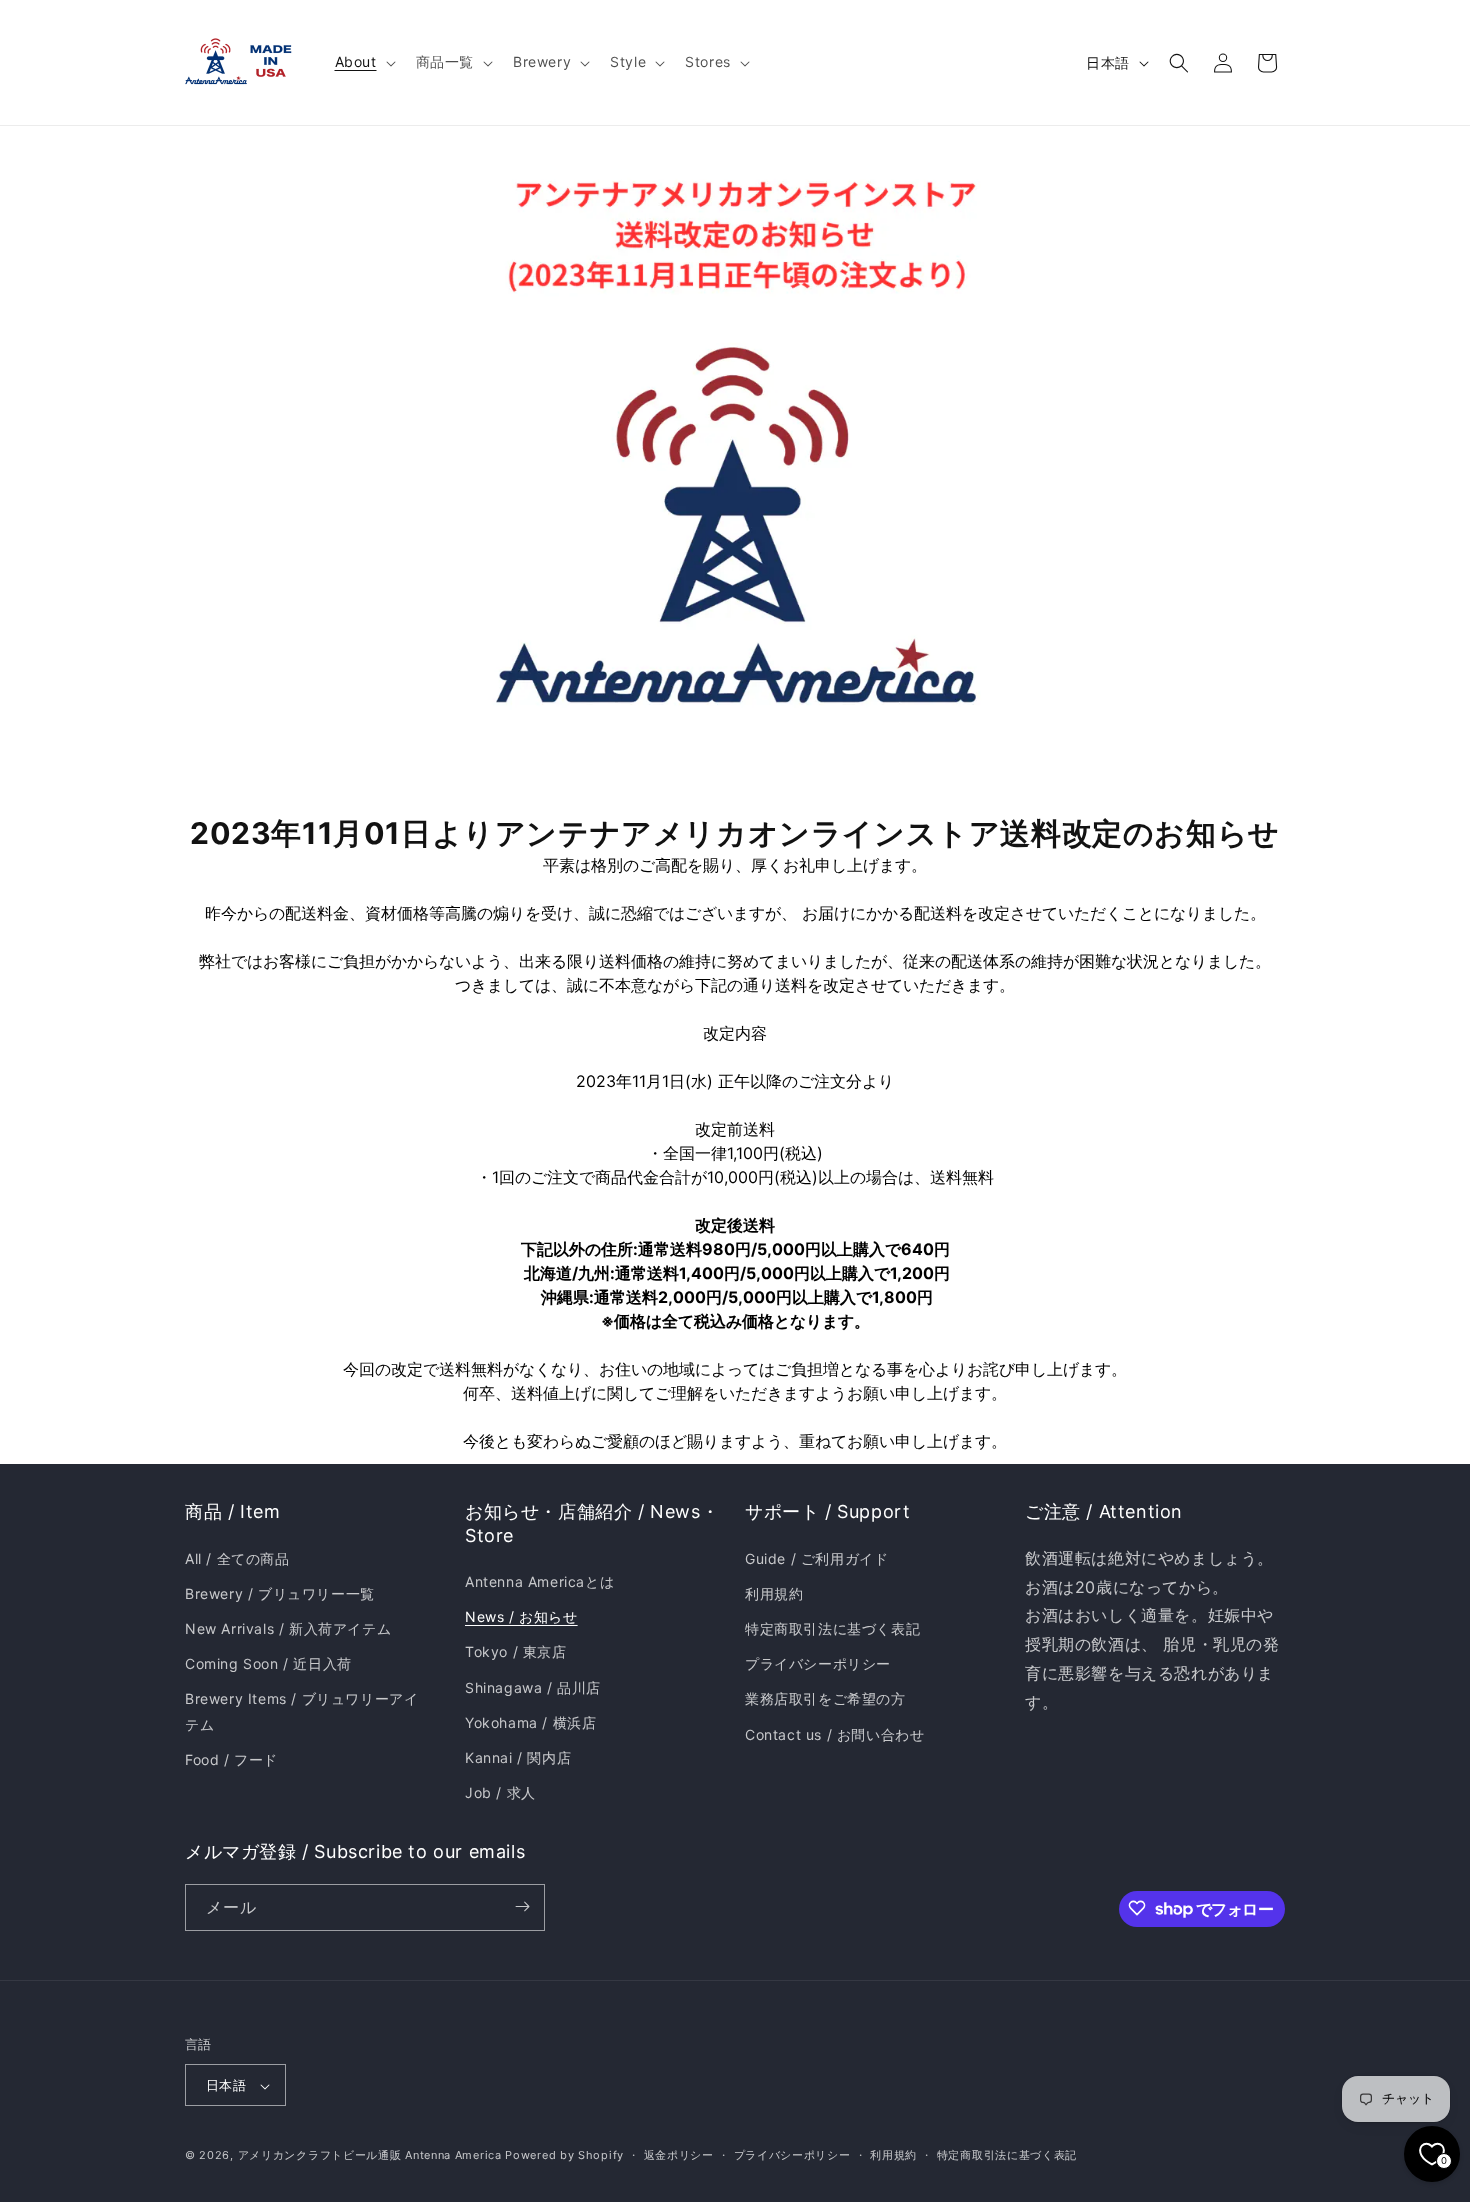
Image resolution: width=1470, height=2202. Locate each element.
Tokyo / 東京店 (516, 1651)
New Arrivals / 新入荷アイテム (288, 1627)
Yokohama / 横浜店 (530, 1721)
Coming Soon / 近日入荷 (268, 1663)
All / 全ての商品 (237, 1557)
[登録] (522, 1906)
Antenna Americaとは (539, 1580)
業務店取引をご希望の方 (825, 1698)
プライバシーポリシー (818, 1663)
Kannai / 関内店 (518, 1756)
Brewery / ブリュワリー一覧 (280, 1592)
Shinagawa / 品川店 (533, 1686)
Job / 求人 (500, 1792)
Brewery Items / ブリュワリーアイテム (301, 1711)
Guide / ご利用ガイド (816, 1557)
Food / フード (231, 1758)
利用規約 (774, 1592)
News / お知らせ (521, 1616)
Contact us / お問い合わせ (834, 1733)
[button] (363, 62)
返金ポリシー (679, 2155)
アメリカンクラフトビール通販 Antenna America (370, 2156)
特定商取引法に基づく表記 (832, 1627)
